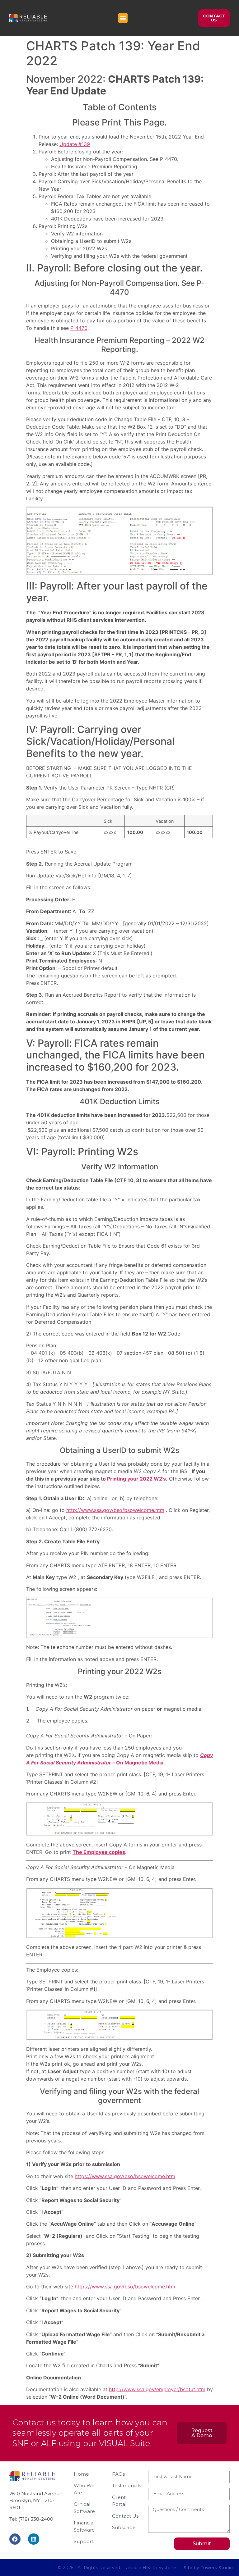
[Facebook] (15, 2539)
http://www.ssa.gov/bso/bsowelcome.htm (115, 1510)
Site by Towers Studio (208, 2568)
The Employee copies (99, 1852)
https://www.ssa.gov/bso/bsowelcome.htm (125, 2176)
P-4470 (79, 328)
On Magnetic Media (140, 1763)
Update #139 (75, 144)
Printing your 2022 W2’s (136, 1479)
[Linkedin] (34, 2539)
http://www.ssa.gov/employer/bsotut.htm (157, 2389)
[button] (123, 18)
